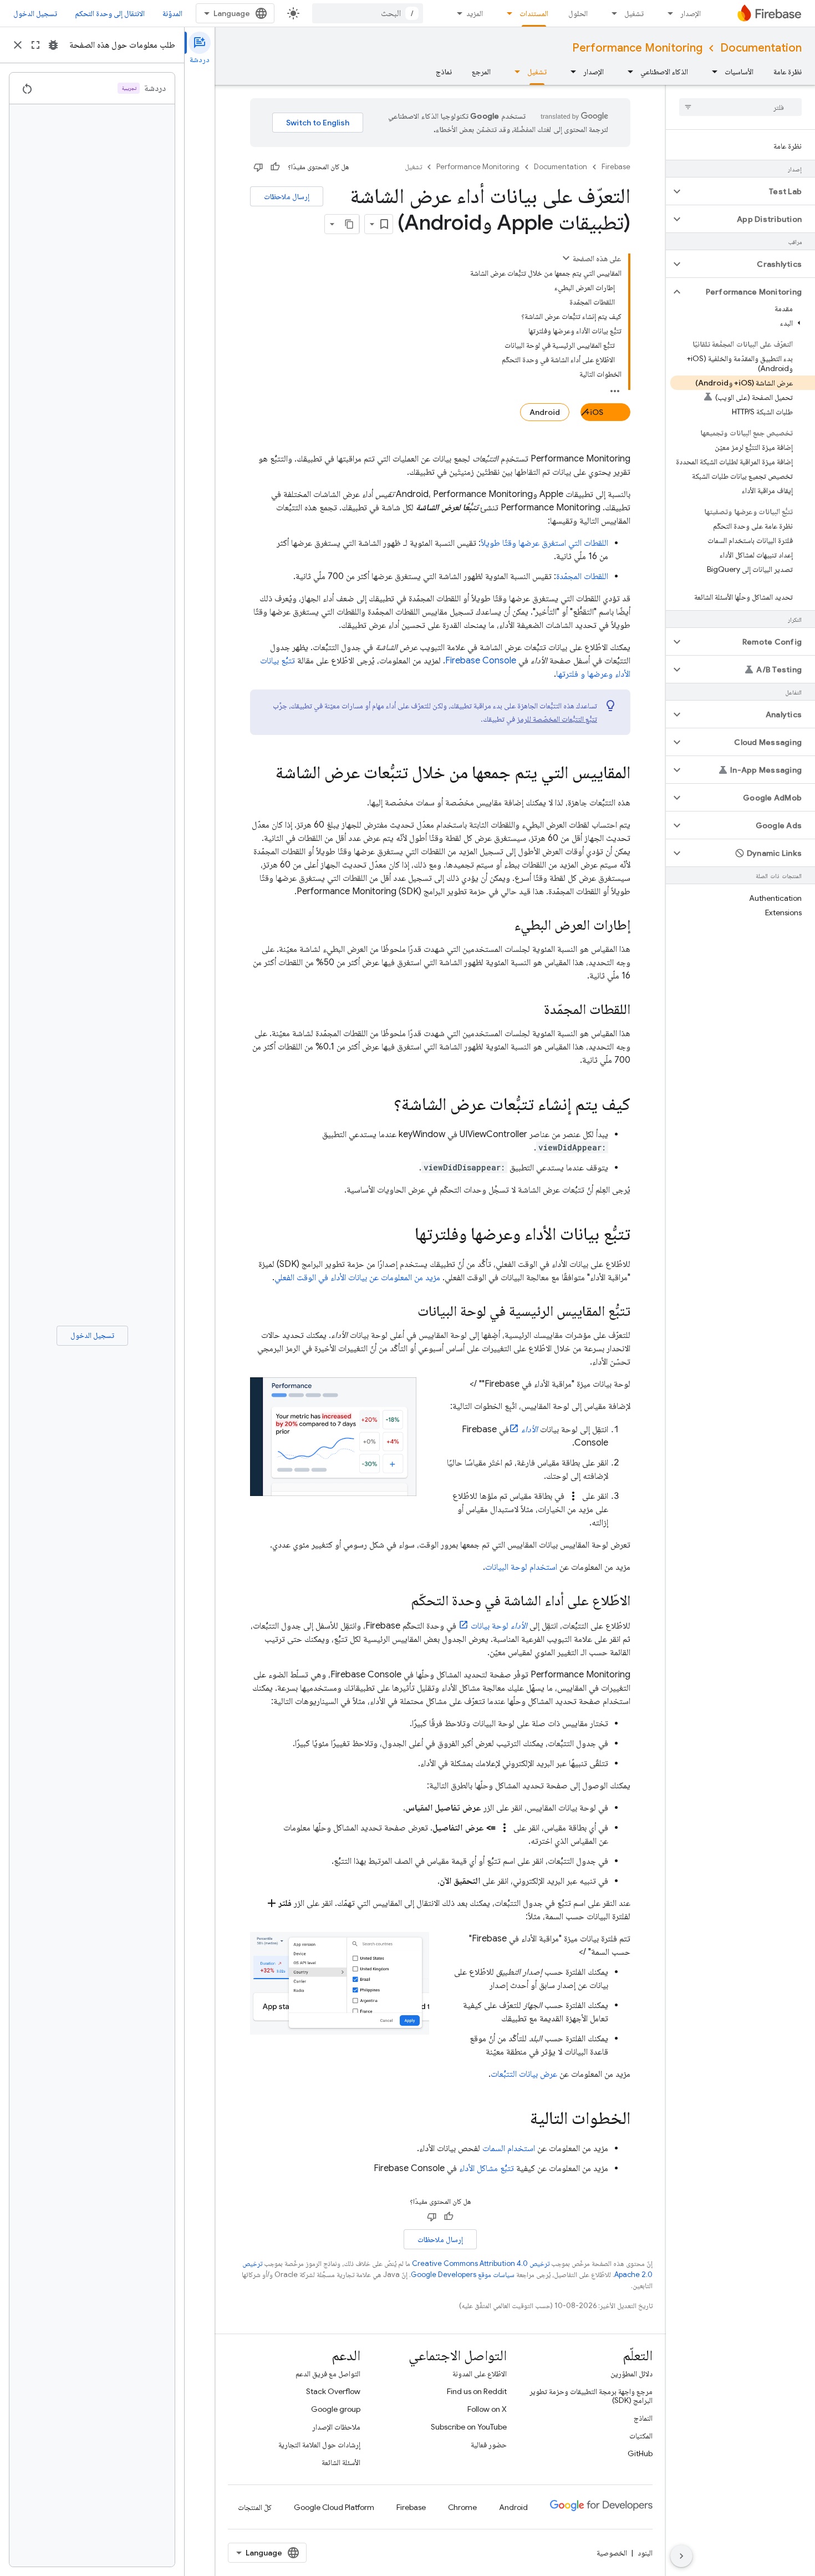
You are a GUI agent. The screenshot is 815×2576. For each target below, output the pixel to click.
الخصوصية (612, 2553)
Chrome (462, 2507)
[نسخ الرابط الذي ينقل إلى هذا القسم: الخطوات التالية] (519, 2119)
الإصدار (691, 13)
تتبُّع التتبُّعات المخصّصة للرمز (557, 719)
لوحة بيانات (499, 1626)
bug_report (53, 45)
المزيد (475, 13)
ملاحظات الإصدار (336, 2427)
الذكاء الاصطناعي (664, 72)
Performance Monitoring (637, 48)
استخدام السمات (509, 2148)
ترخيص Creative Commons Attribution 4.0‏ (481, 2263)
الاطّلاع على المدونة (480, 2374)
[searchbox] (740, 107)
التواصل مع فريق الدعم (328, 2374)
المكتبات (641, 2436)
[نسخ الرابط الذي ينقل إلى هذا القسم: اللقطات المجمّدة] (533, 1010)
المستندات (534, 13)
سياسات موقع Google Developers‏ (463, 2275)
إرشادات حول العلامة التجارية (319, 2445)
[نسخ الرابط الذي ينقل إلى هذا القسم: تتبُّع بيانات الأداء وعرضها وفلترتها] (404, 1235)
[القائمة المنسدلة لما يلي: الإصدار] (667, 13)
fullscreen (35, 45)
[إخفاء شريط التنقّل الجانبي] (681, 2556)
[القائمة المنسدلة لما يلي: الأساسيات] (711, 72)
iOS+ (594, 412)
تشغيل (634, 13)
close (18, 45)
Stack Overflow (333, 2391)
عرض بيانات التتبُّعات (524, 2074)
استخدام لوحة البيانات (521, 1567)
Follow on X (487, 2409)
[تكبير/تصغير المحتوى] (566, 258)
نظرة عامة (788, 72)
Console (481, 661)
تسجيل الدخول (35, 13)
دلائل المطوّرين (631, 2374)
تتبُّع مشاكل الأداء (487, 2168)
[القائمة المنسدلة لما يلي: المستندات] (506, 13)
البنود (645, 2553)
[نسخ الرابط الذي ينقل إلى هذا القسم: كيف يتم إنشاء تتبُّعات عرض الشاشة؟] (383, 1106)
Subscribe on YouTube (469, 2427)
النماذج (643, 2418)
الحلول (578, 13)
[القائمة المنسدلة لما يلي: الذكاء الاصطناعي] (627, 72)
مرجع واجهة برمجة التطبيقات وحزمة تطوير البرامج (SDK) (591, 2396)
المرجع (481, 72)
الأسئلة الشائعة (341, 2462)
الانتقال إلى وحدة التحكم (110, 13)
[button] (749, 191)
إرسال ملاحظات (287, 196)
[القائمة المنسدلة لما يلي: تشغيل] (611, 13)
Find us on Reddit (477, 2391)
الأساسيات (739, 72)
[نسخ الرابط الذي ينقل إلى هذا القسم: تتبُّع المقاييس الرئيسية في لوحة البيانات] (406, 1312)
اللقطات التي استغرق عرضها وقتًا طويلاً (544, 543)
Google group (336, 2409)
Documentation (761, 48)
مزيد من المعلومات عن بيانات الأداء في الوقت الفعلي (357, 1277)
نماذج (444, 72)
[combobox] (368, 13)
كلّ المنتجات (255, 2507)
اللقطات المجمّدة (582, 576)
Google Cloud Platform (334, 2507)
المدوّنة (172, 13)
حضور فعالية (489, 2445)
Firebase (616, 167)
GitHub (640, 2453)
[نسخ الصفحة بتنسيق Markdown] (349, 224)
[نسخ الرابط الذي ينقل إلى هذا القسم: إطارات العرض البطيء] (503, 926)
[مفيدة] (275, 167)
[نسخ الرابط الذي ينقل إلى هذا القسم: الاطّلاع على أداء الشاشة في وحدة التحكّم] (400, 1601)
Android (545, 412)
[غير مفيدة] (258, 167)
